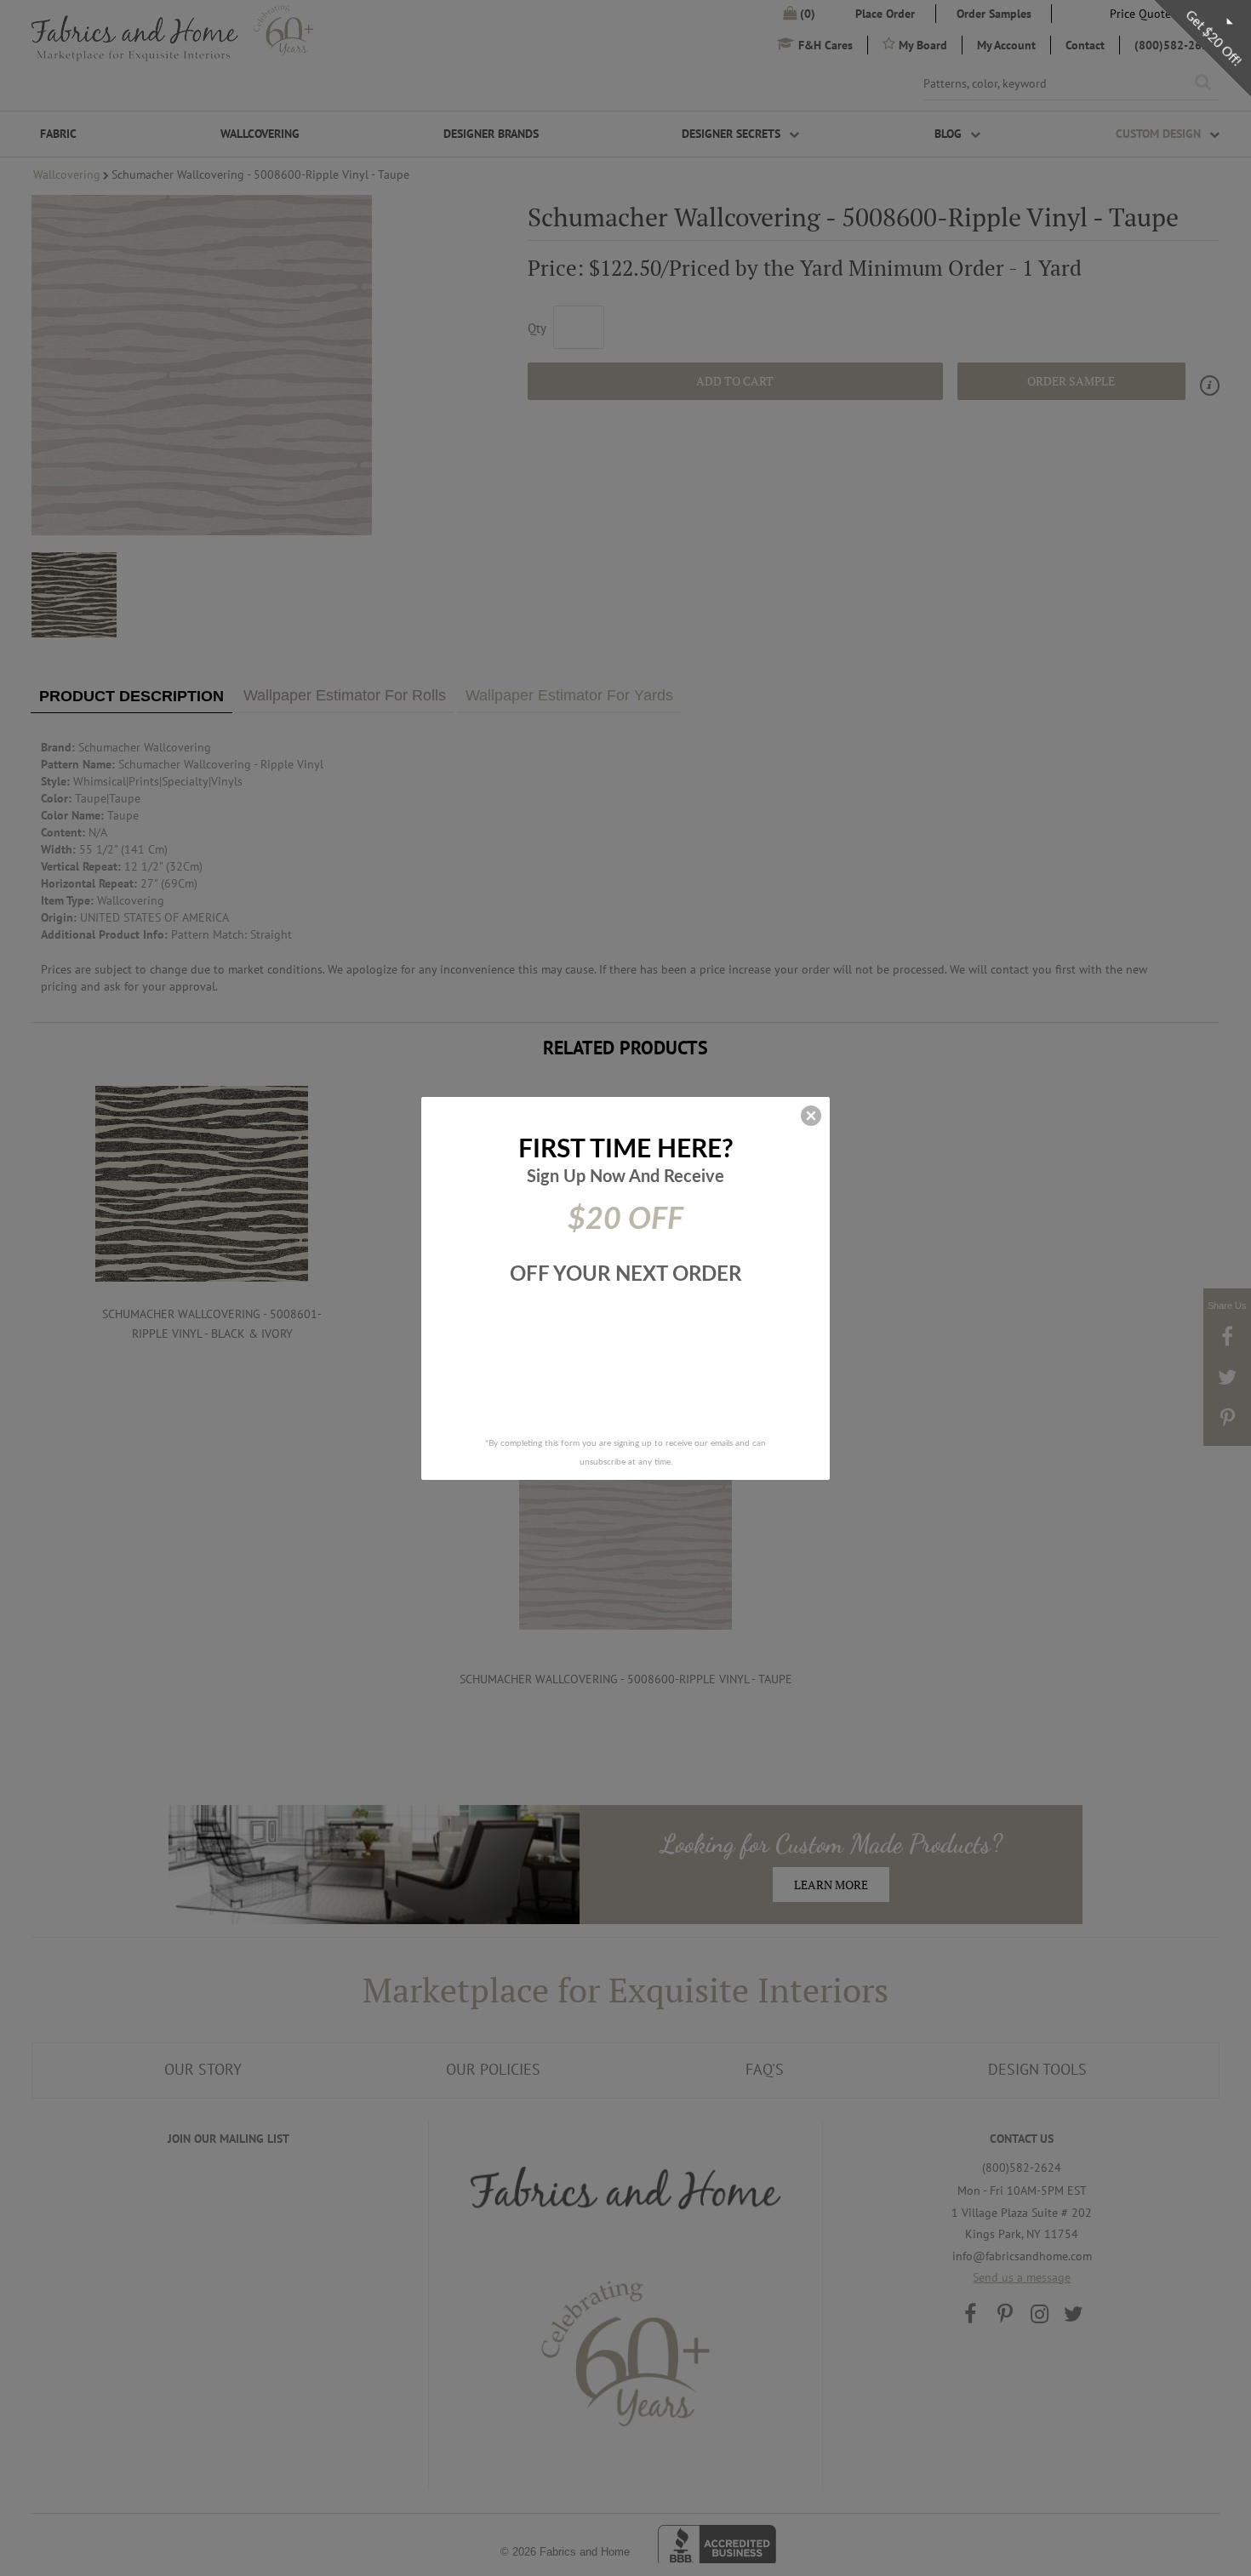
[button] (811, 1116)
